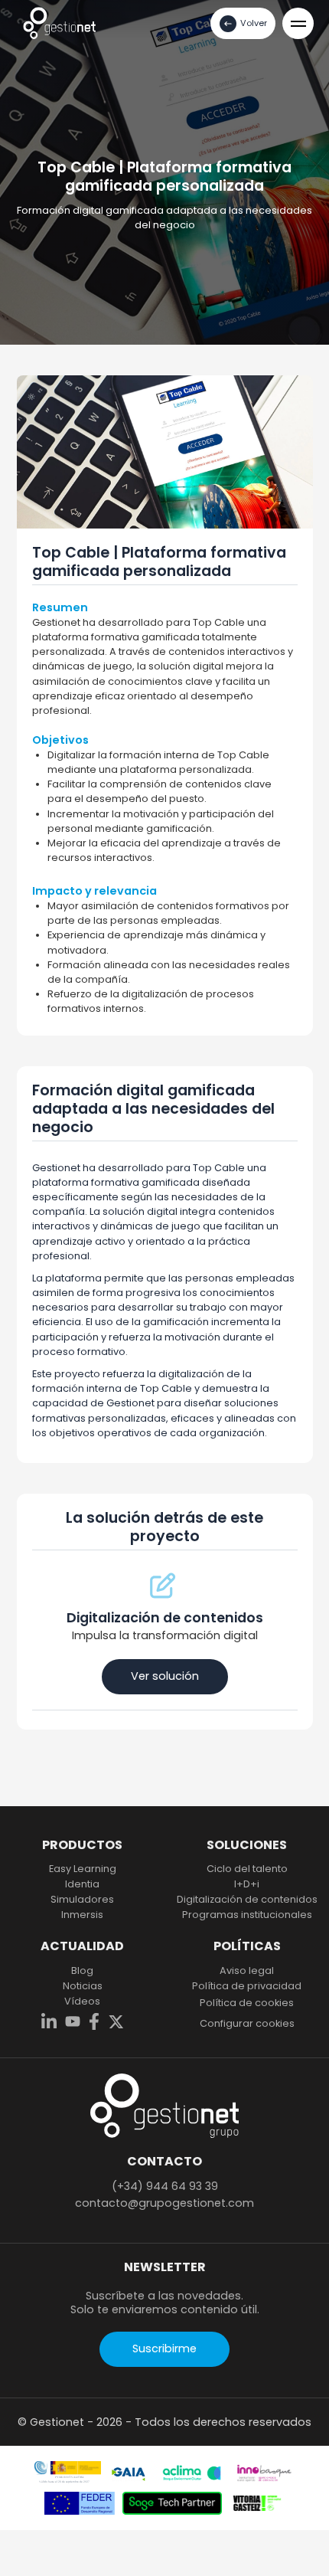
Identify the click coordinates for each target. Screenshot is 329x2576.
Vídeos (82, 2002)
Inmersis (82, 1915)
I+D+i (247, 1884)
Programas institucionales (247, 1915)
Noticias (83, 1986)
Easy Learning (83, 1869)
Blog (82, 1971)
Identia (82, 1884)
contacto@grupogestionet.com (164, 2203)
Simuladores (82, 1900)
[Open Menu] (298, 23)
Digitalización (247, 1900)
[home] (59, 23)
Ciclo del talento (247, 1869)
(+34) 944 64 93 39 (165, 2186)
